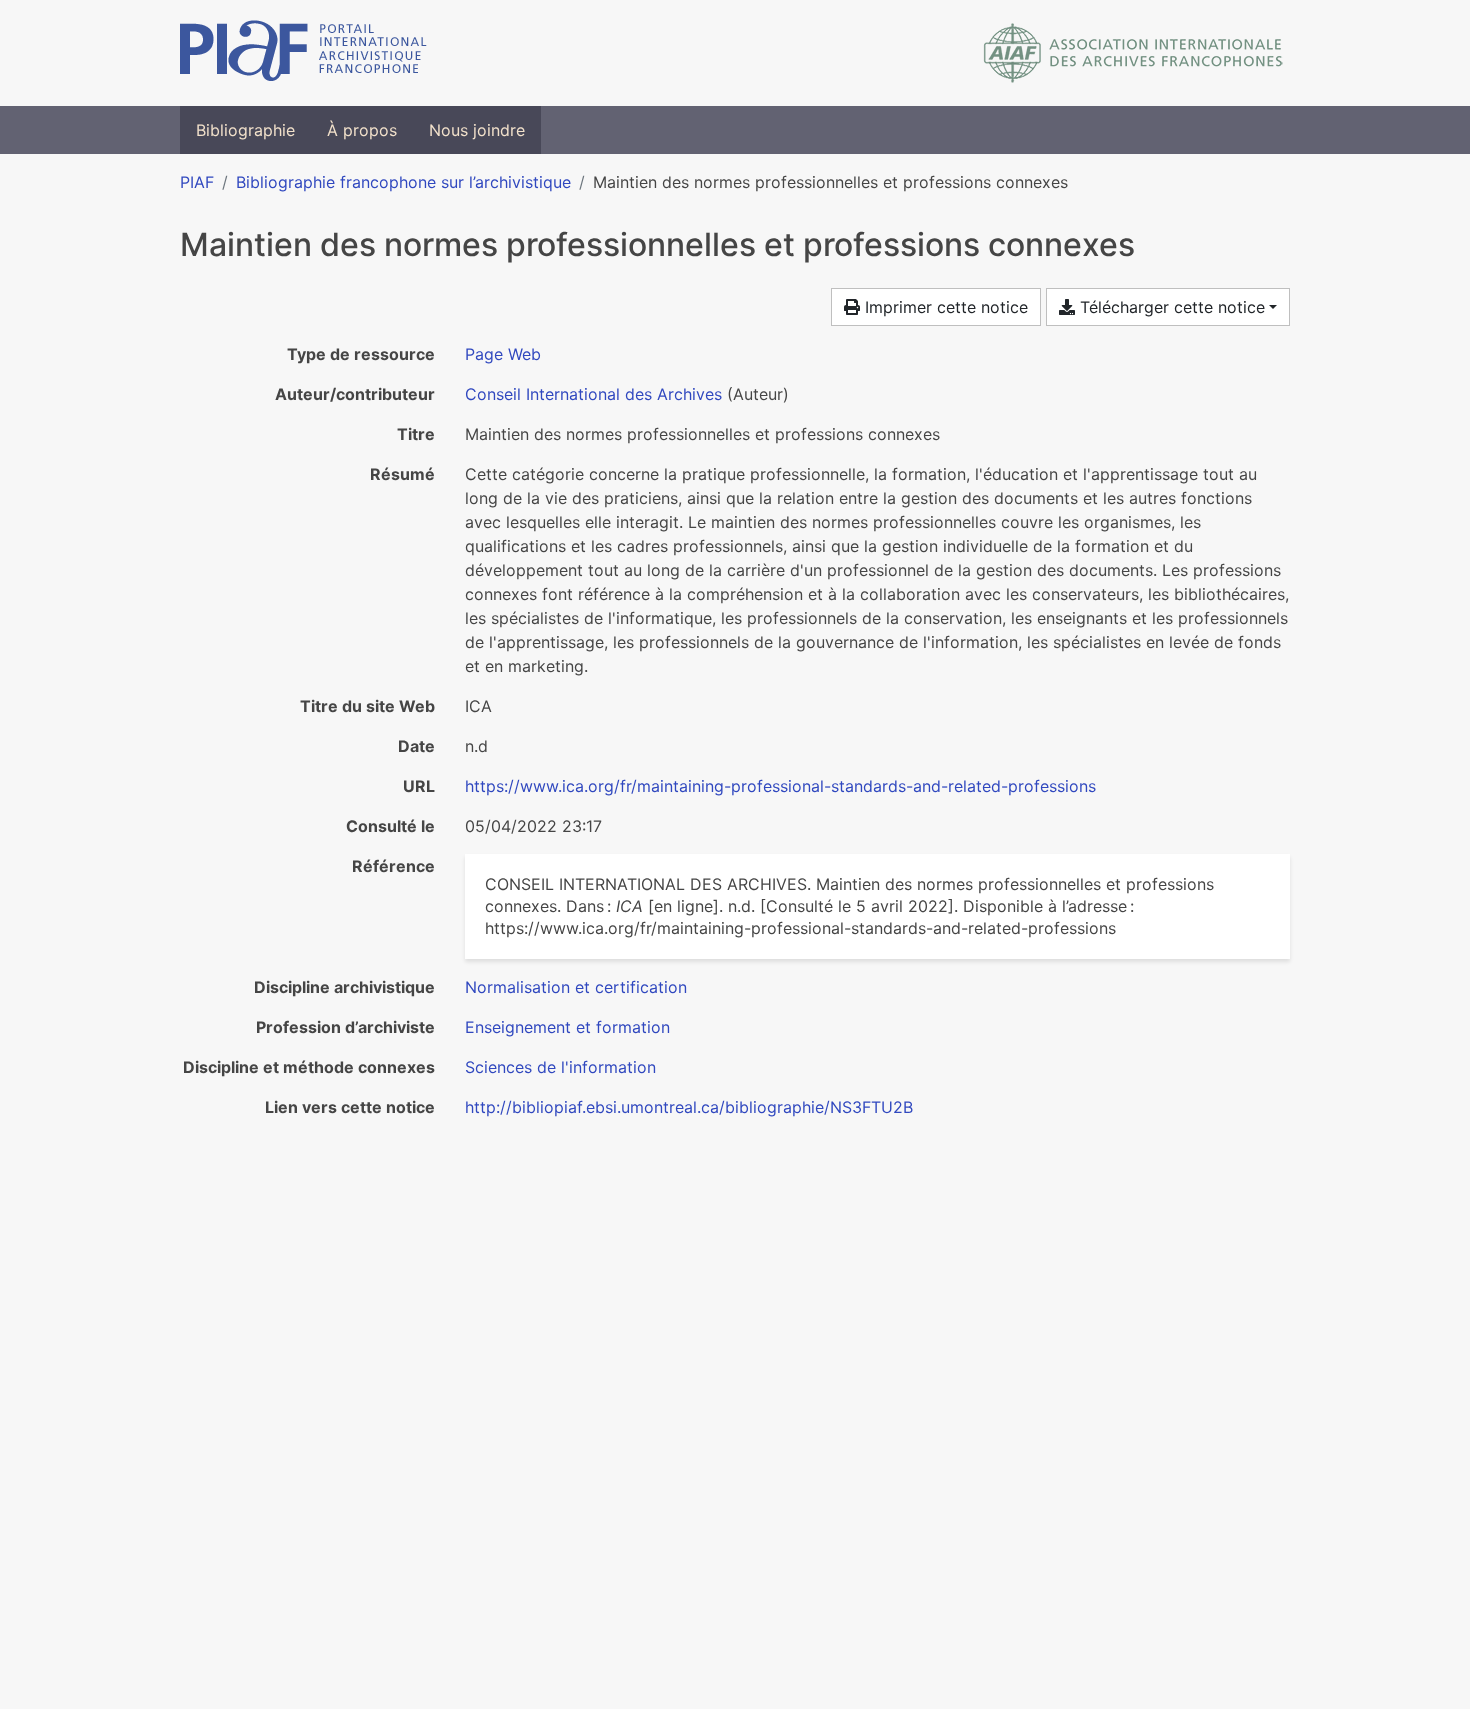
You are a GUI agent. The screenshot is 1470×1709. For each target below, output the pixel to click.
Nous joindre (477, 130)
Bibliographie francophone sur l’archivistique (403, 182)
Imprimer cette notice (944, 307)
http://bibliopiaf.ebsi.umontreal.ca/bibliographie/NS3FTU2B (689, 1107)
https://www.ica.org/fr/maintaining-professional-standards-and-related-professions (780, 786)
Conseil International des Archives (593, 394)
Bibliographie (245, 130)
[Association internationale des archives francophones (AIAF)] (1133, 53)
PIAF (197, 182)
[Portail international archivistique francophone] (303, 53)
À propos (362, 130)
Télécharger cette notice (1170, 307)
